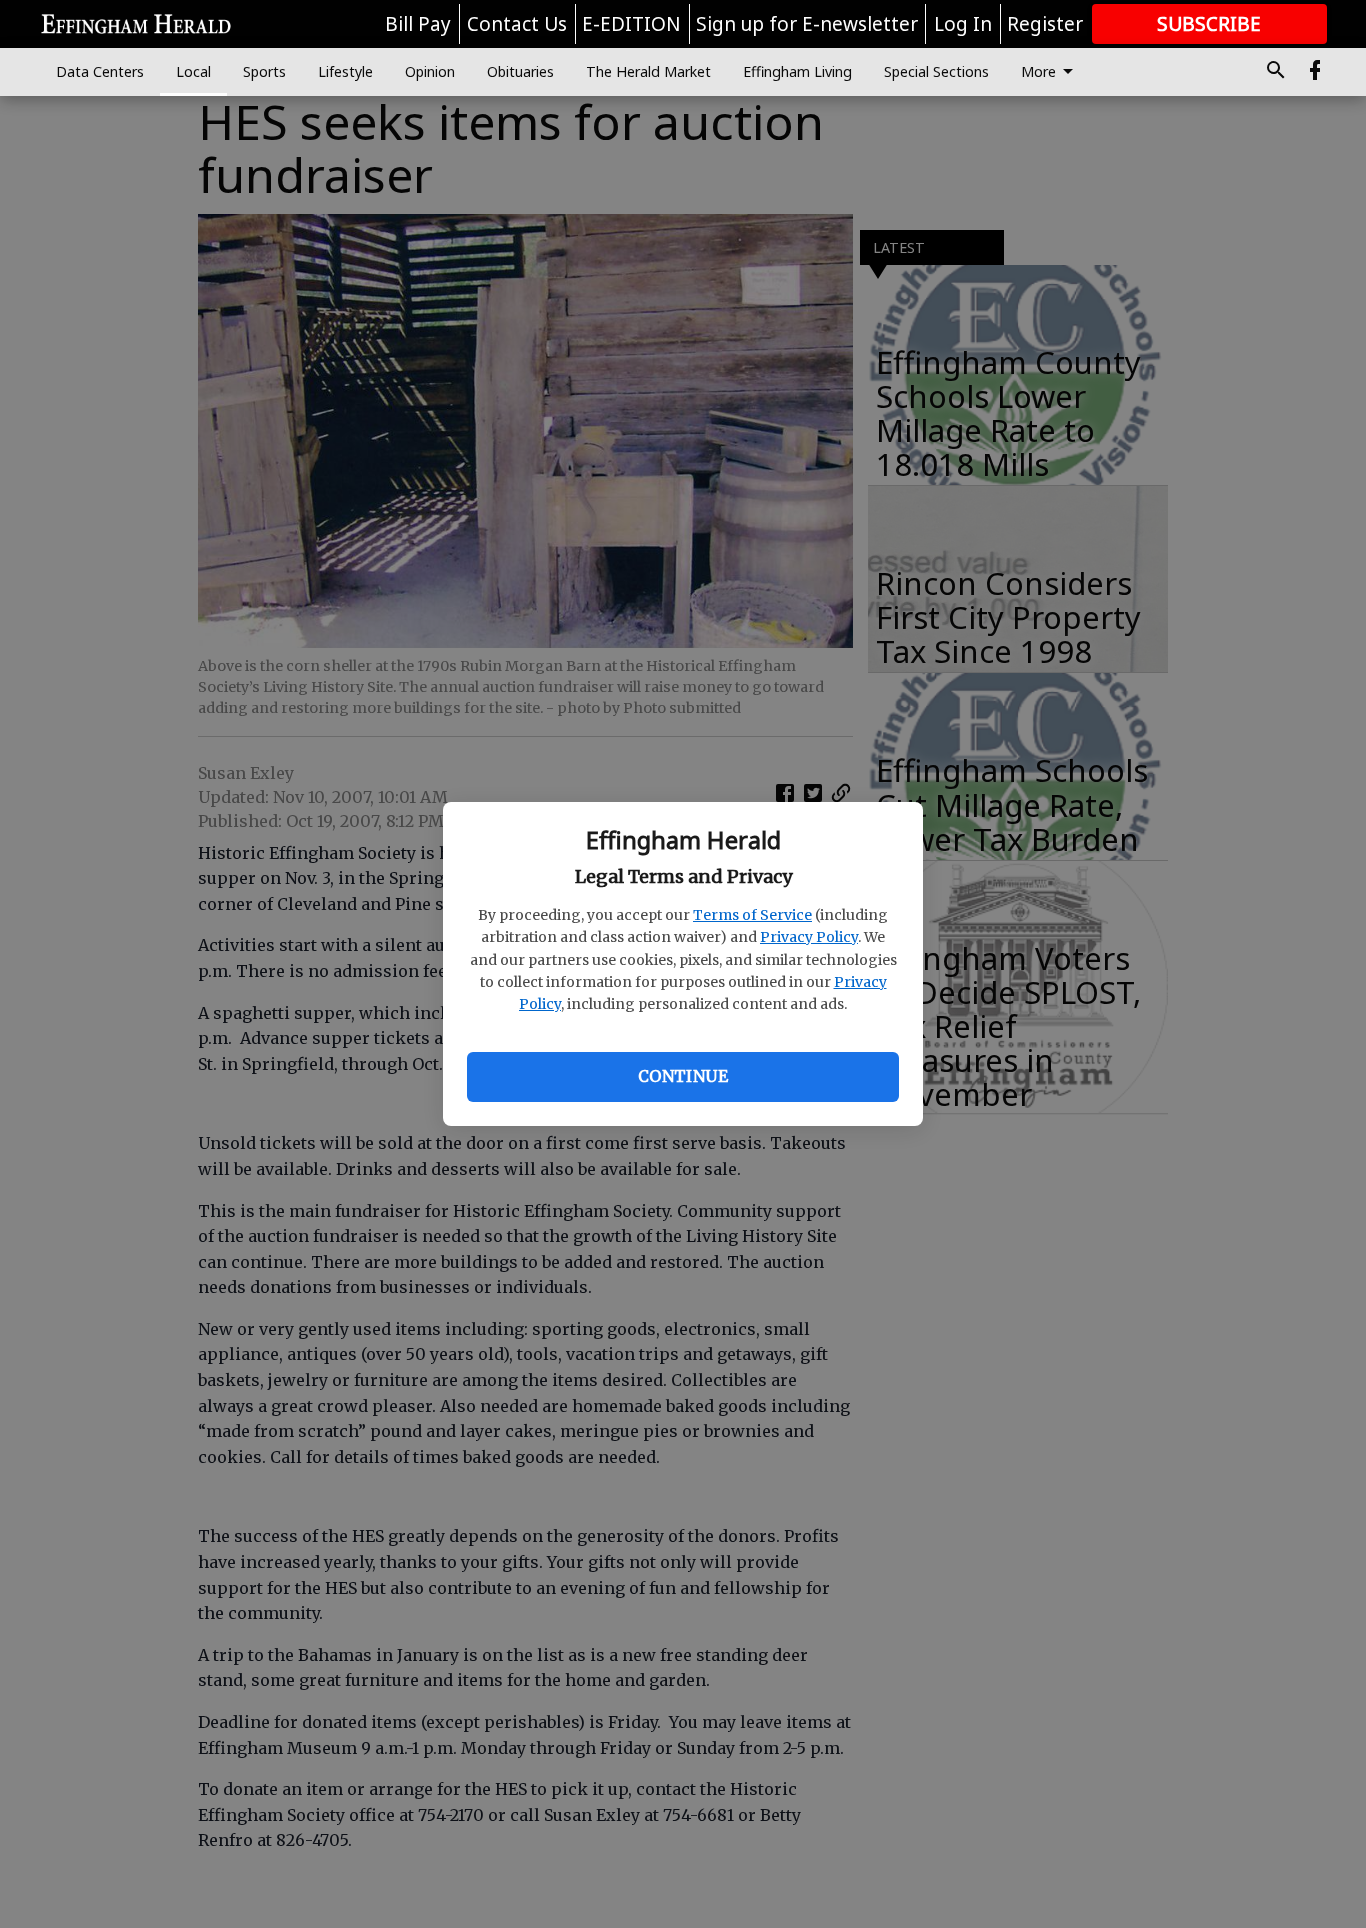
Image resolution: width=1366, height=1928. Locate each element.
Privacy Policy (809, 937)
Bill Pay (418, 24)
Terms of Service (752, 915)
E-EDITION (631, 24)
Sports (264, 71)
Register (1045, 24)
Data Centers (100, 71)
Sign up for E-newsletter (807, 24)
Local (193, 71)
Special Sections (936, 71)
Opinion (430, 71)
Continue (683, 1076)
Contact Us (517, 24)
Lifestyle (345, 71)
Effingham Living (797, 71)
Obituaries (520, 71)
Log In (963, 24)
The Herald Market (648, 71)
